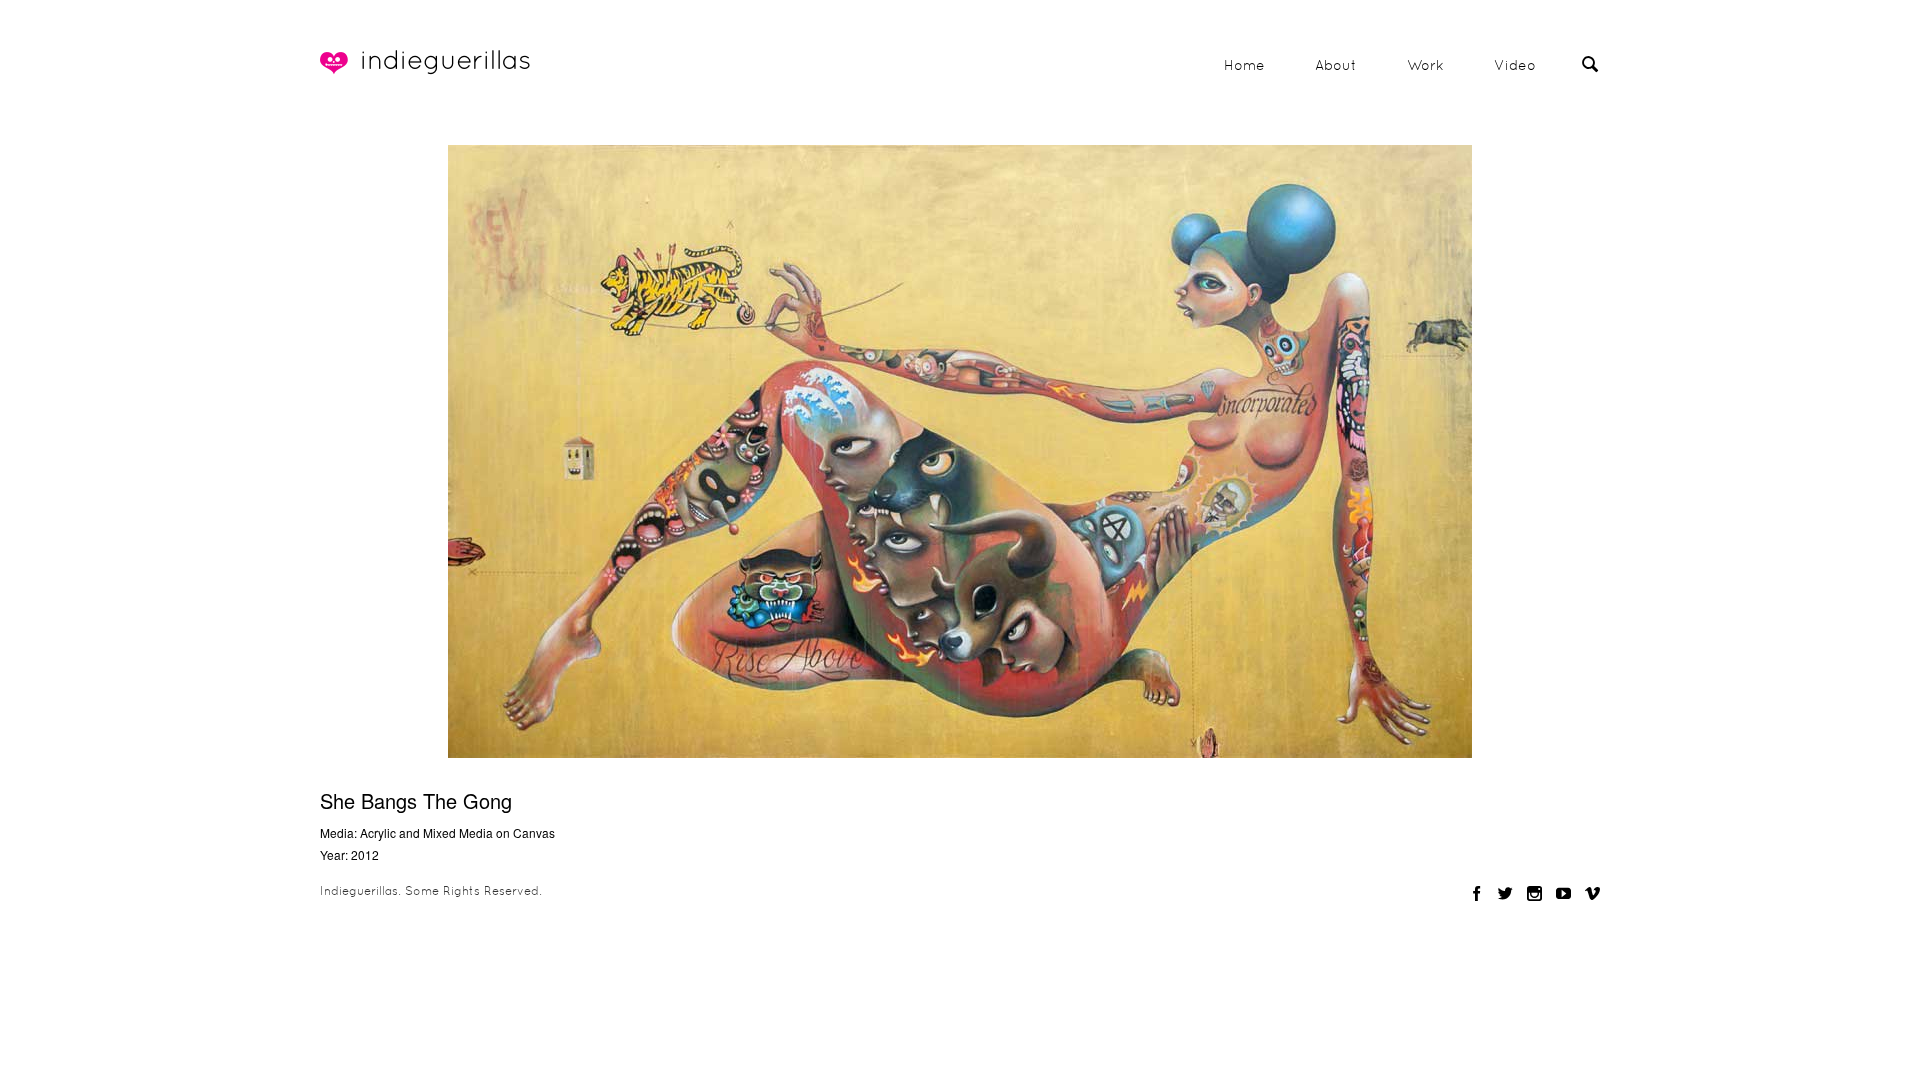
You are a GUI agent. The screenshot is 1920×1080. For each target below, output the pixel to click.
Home (1244, 65)
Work (1425, 65)
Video (1515, 65)
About (1336, 65)
